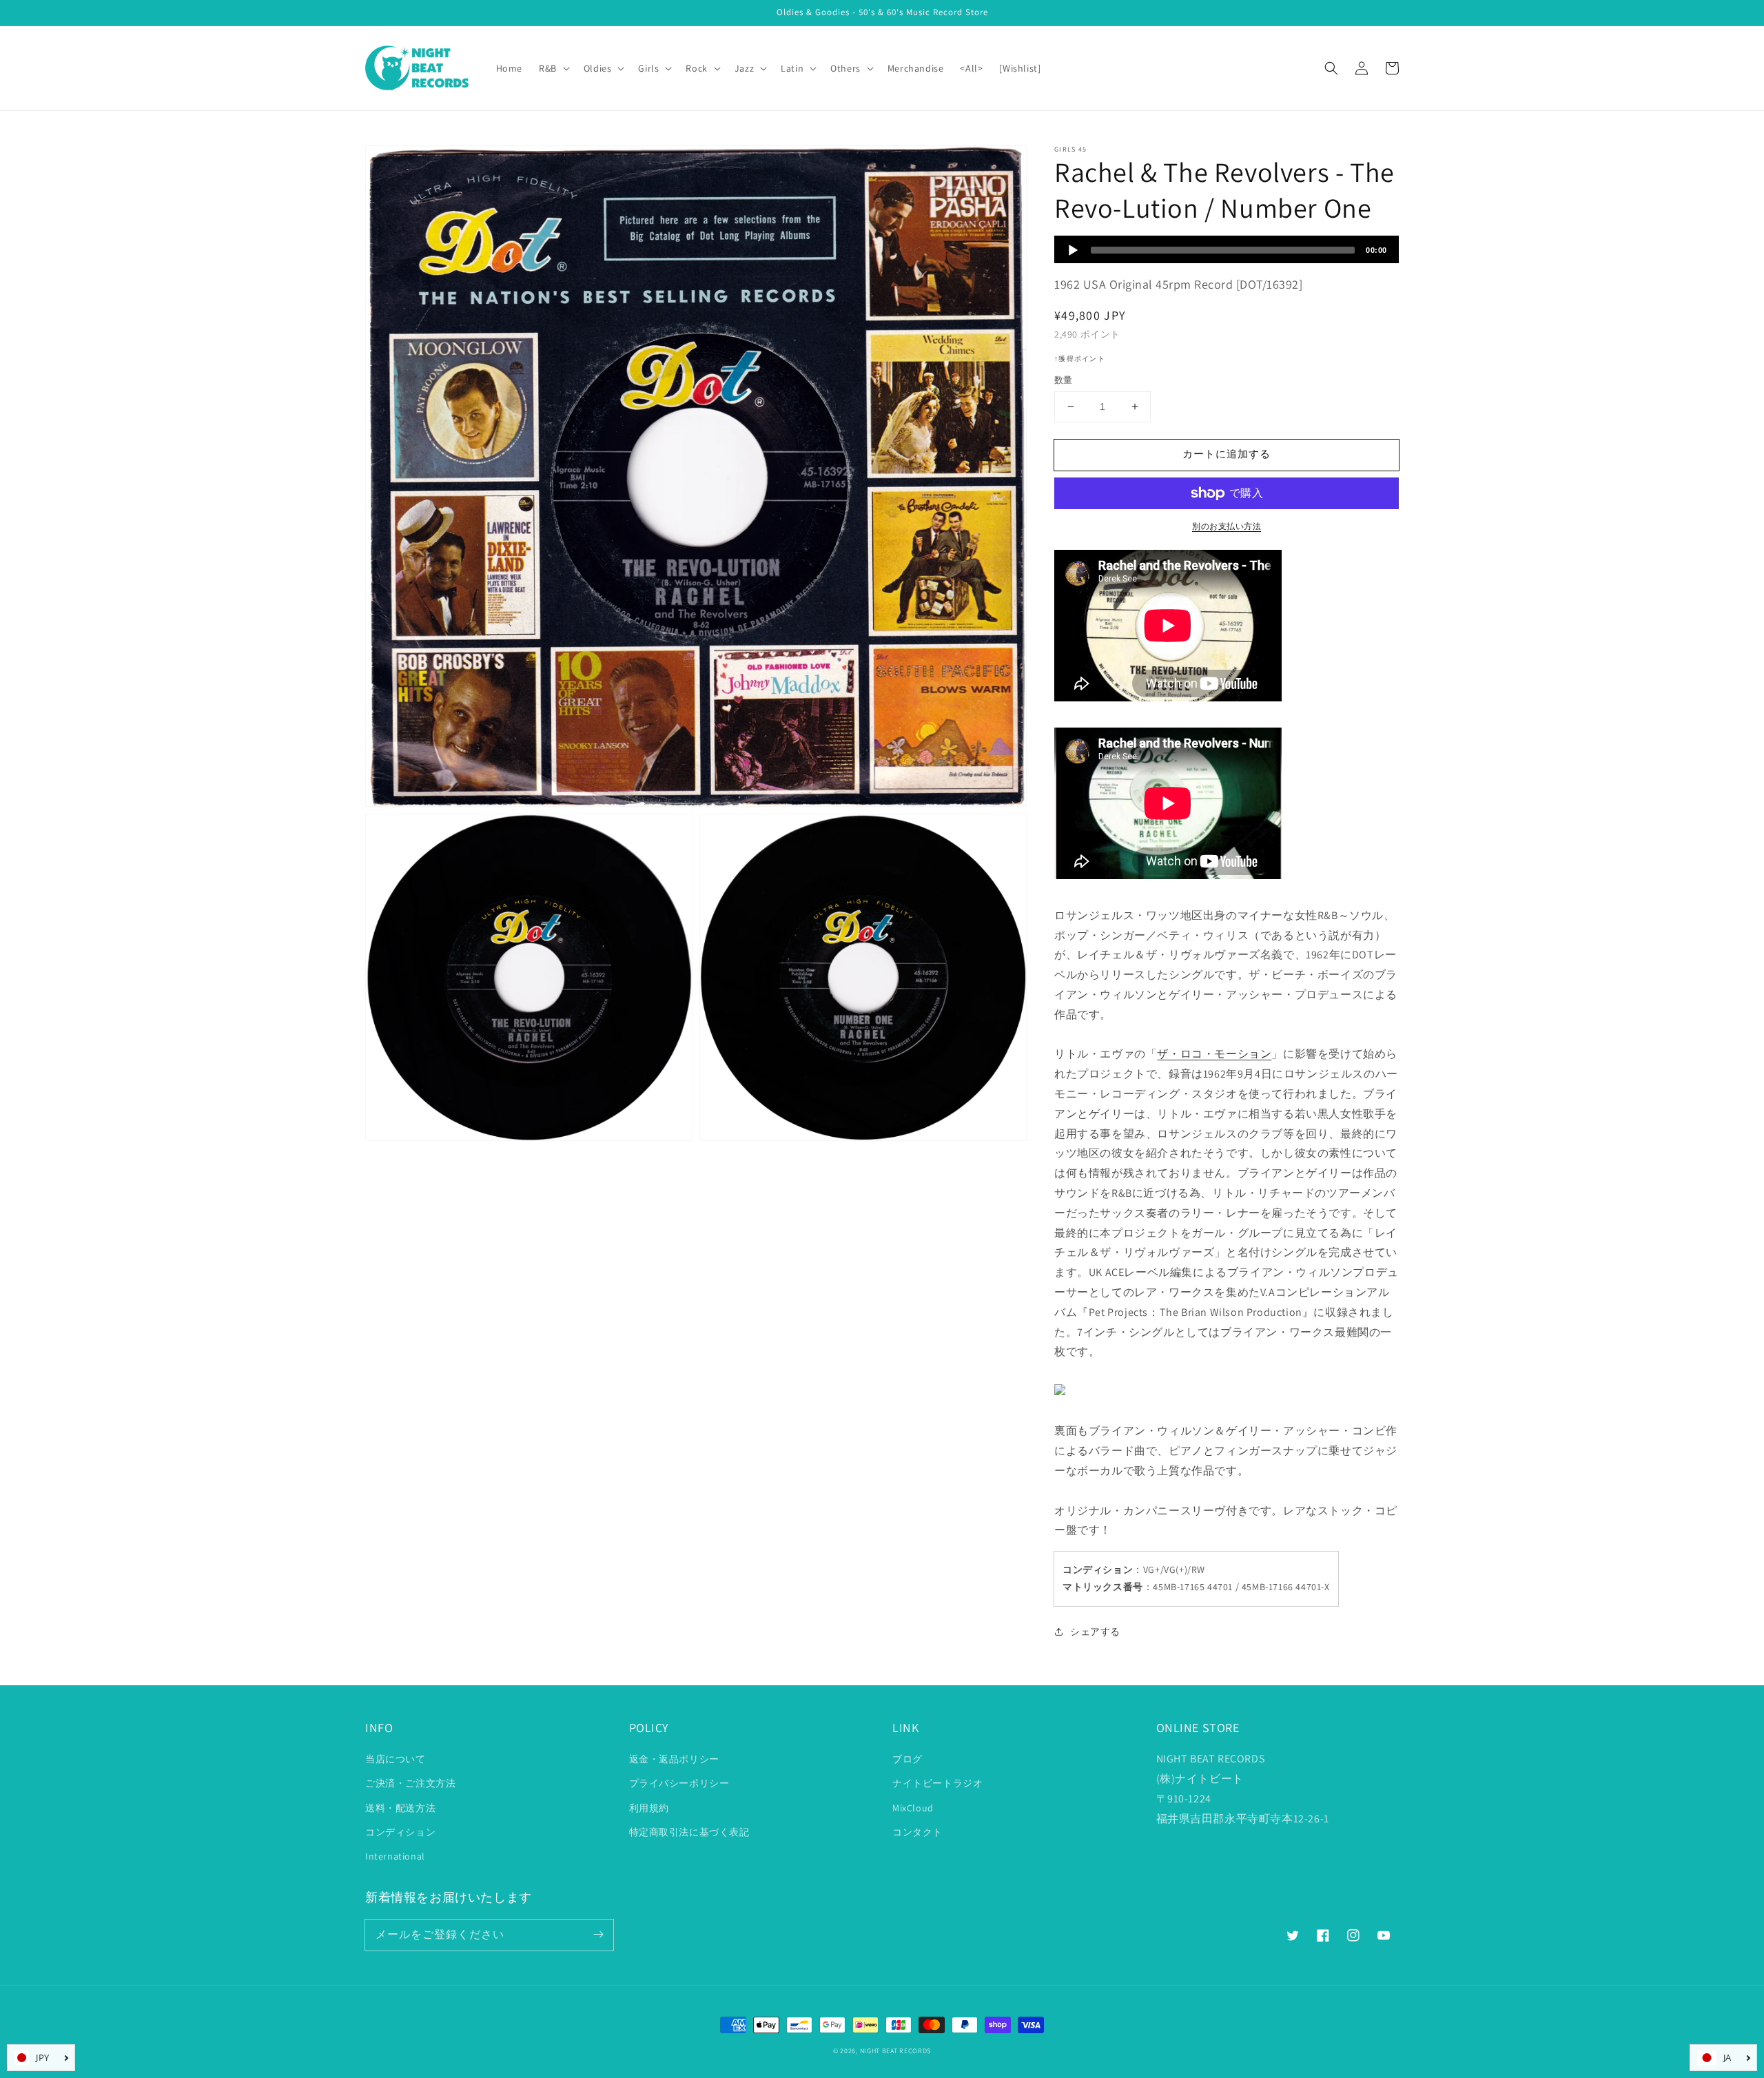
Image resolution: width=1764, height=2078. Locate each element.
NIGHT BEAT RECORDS (896, 2051)
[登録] (598, 1935)
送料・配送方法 (400, 1808)
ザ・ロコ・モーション (1214, 1054)
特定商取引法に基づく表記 (689, 1832)
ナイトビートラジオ (937, 1783)
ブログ (907, 1759)
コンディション (400, 1832)
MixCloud (913, 1808)
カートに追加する (1227, 454)
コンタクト (917, 1832)
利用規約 (649, 1808)
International (395, 1856)
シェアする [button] (1095, 1632)
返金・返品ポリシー (674, 1759)
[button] (1331, 68)
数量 (1064, 380)
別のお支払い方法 (1227, 526)
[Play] (1073, 250)
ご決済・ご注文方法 (410, 1783)
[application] (1227, 249)
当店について (396, 1759)
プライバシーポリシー (679, 1783)
